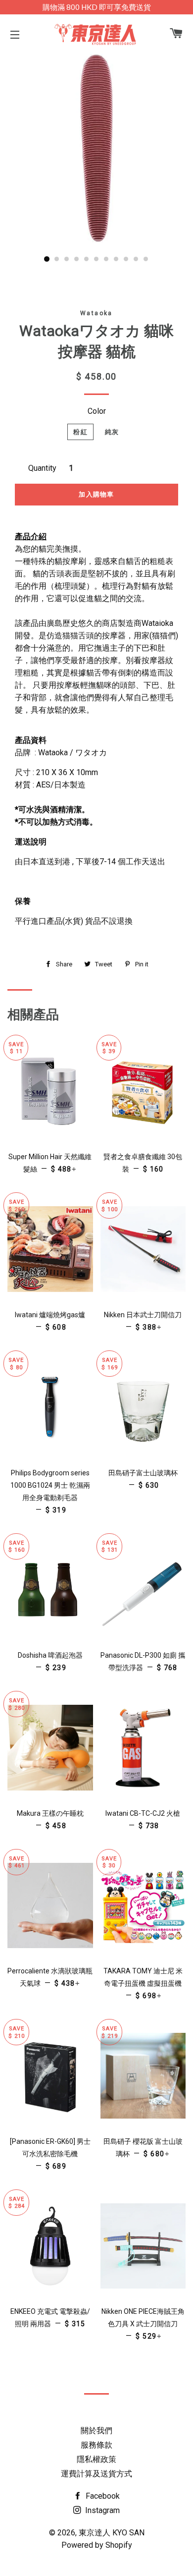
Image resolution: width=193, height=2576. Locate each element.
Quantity (42, 468)
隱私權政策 (96, 2459)
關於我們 (96, 2431)
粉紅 (80, 432)
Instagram (101, 2510)
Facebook (102, 2496)
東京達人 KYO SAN (112, 2533)
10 (136, 259)
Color (97, 411)
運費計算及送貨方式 (96, 2474)
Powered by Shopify (97, 2545)
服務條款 (96, 2445)
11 (146, 259)
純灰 (112, 432)
